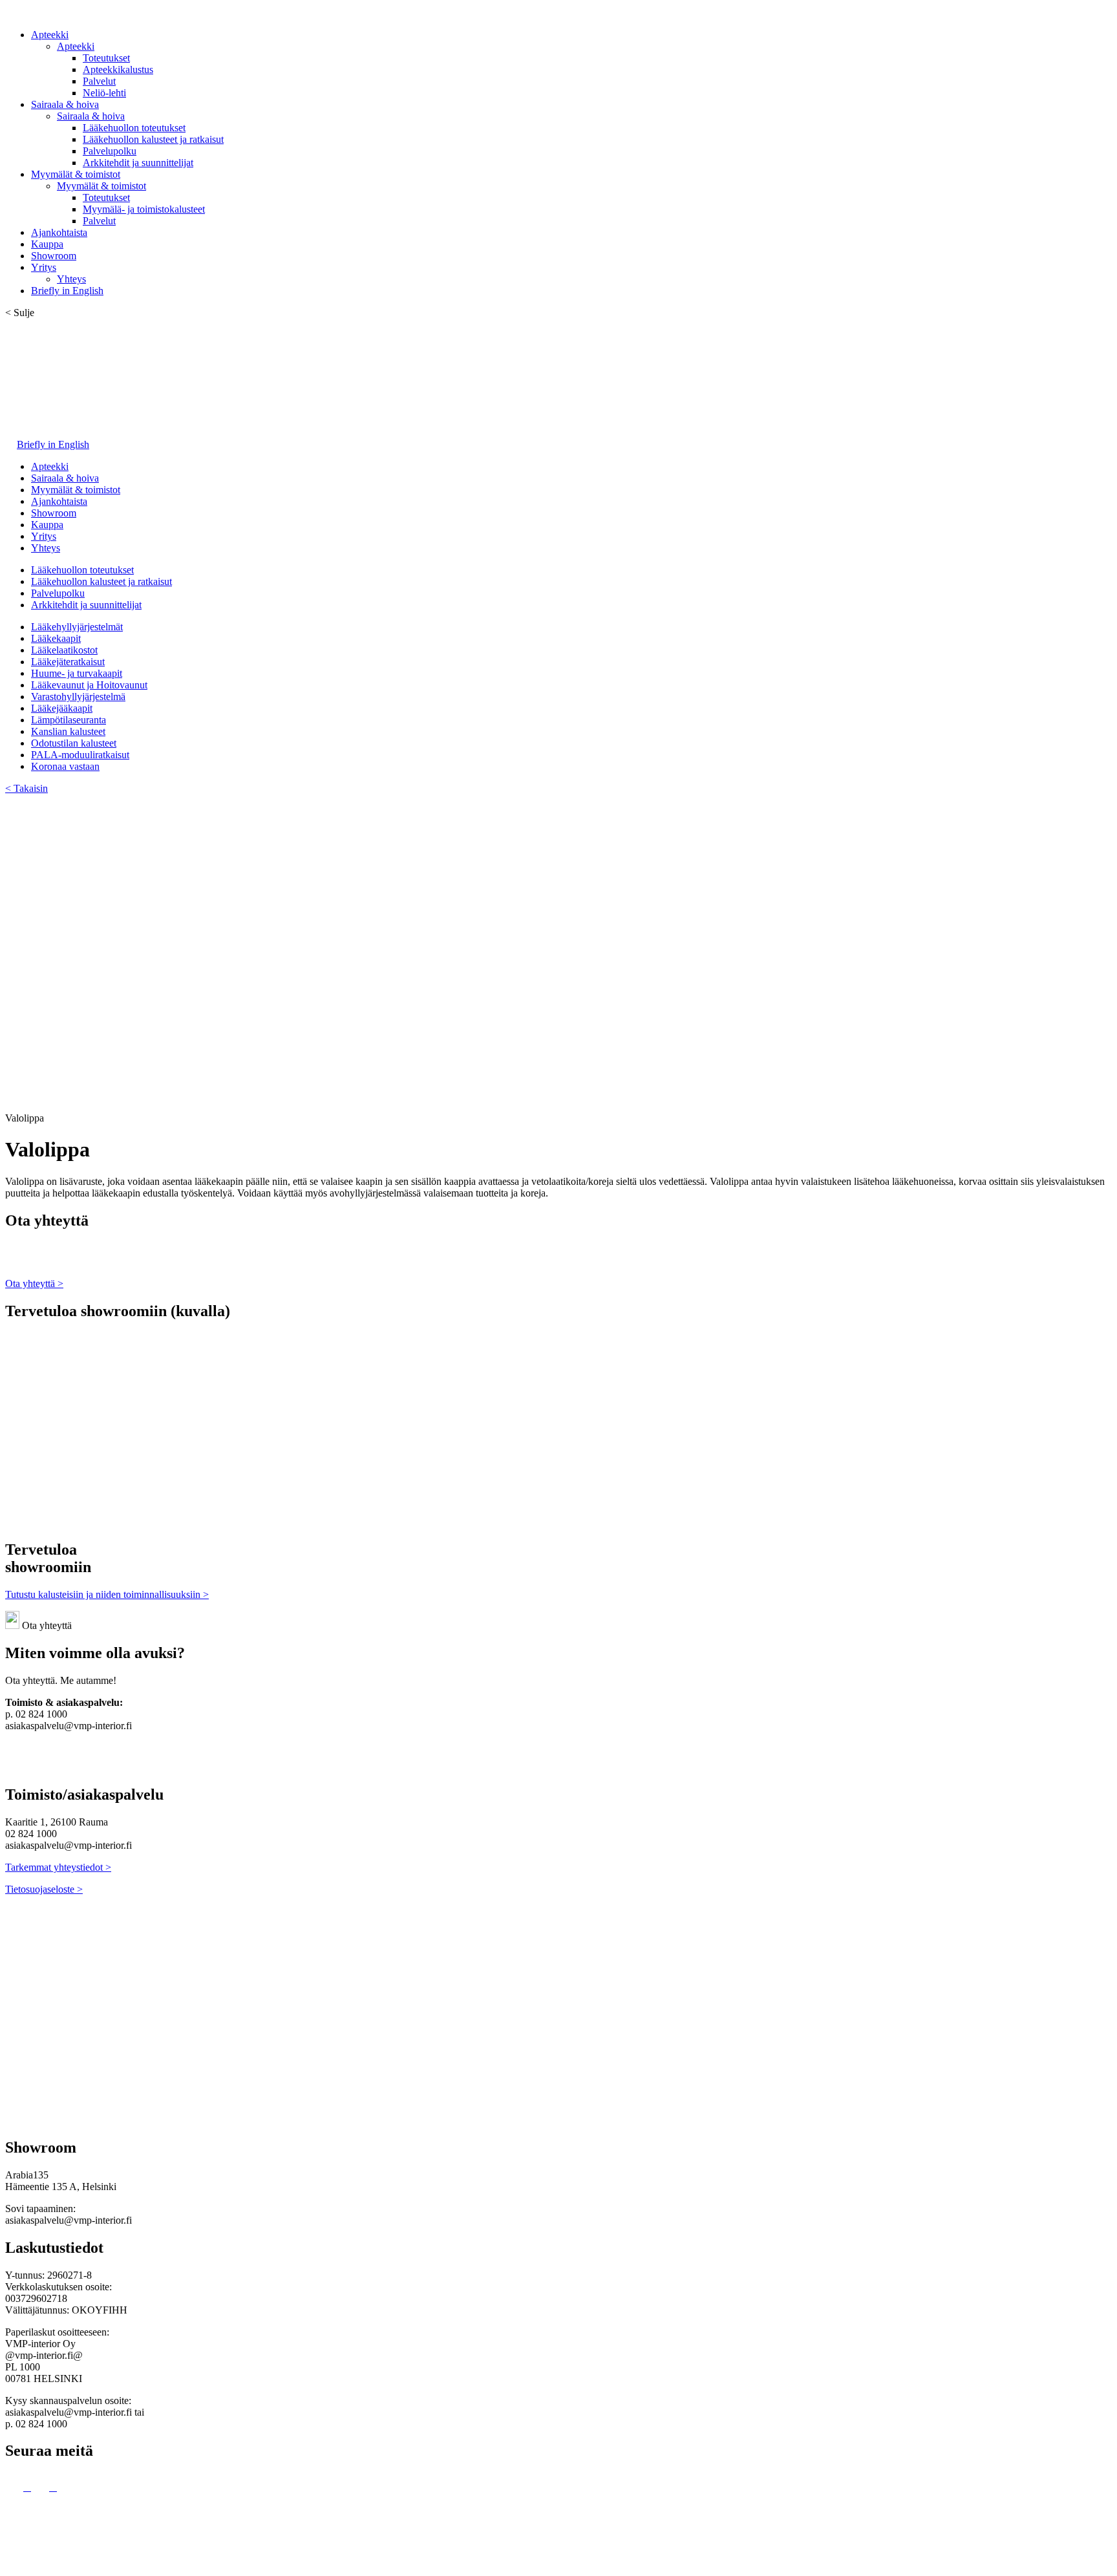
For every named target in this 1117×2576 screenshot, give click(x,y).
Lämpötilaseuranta (69, 720)
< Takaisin (27, 788)
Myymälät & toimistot (76, 174)
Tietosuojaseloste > (44, 1889)
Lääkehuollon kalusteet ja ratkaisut (153, 139)
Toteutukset (106, 58)
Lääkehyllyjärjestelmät (77, 627)
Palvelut (99, 81)
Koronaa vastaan (65, 766)
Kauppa (47, 244)
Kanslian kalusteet (68, 731)
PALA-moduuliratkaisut (80, 755)
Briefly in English (67, 291)
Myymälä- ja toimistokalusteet (144, 209)
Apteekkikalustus (118, 69)
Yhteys (71, 279)
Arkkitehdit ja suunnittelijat (138, 163)
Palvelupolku (110, 151)
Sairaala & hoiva (65, 104)
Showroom (54, 256)
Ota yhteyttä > (34, 1283)
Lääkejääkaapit (62, 708)
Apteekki (50, 35)
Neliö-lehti (104, 93)
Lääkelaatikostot (64, 650)
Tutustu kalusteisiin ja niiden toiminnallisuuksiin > (107, 1594)
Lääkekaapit (56, 638)
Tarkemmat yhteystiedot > (58, 1867)
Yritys (44, 267)
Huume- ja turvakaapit (77, 673)
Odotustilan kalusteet (74, 743)
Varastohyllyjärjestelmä (78, 697)
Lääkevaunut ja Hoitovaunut (89, 685)
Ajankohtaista (59, 232)
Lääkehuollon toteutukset (134, 128)
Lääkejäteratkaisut (68, 662)
